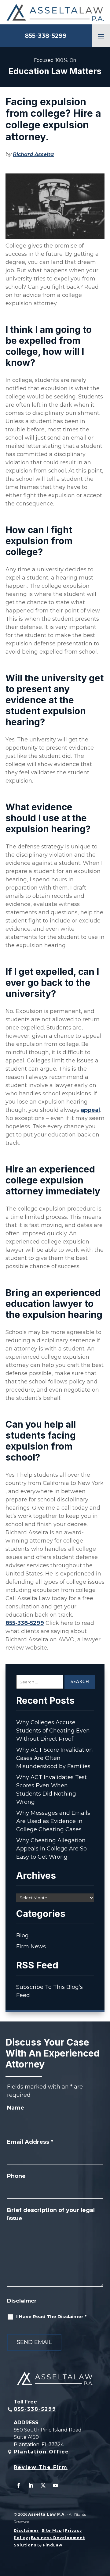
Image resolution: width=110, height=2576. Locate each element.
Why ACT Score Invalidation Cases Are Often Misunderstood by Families (55, 1758)
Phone (16, 2176)
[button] (101, 36)
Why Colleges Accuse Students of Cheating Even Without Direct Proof (53, 1731)
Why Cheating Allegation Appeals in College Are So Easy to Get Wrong (51, 1849)
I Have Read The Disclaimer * (51, 2316)
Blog (22, 1936)
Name (16, 2108)
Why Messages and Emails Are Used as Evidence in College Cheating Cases (53, 1821)
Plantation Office (41, 2452)
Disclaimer (22, 2301)
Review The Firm (41, 2467)
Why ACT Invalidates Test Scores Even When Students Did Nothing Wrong (51, 1790)
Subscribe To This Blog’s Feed (50, 1991)
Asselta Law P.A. (47, 2514)
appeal (90, 1110)
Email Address (30, 2142)
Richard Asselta (33, 154)
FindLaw (53, 2545)
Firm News (31, 1946)
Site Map (52, 2530)
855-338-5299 (46, 36)
